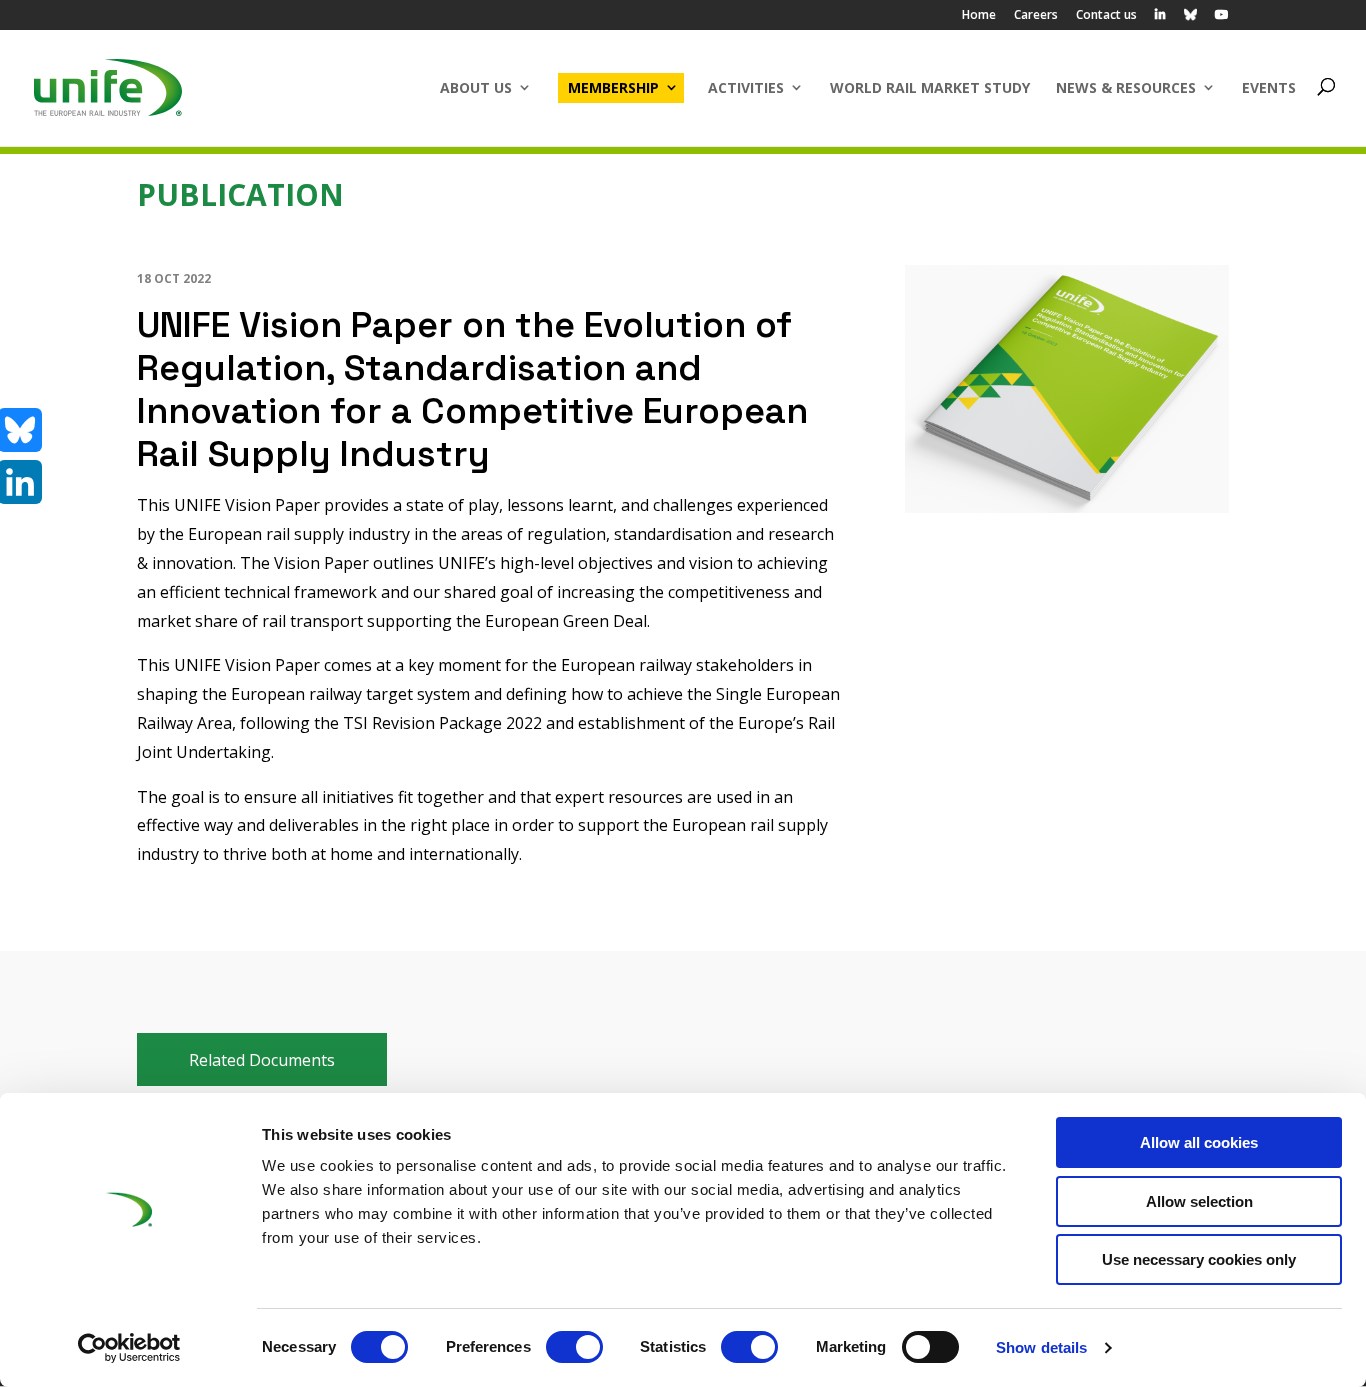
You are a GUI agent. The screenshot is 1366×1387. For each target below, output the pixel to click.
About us (476, 87)
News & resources (1126, 87)
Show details (1041, 1347)
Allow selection (1199, 1201)
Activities (746, 87)
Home (979, 16)
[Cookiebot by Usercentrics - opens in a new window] (129, 1348)
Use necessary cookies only (1199, 1259)
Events (1269, 87)
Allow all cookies (1199, 1142)
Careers (1036, 16)
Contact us (1106, 16)
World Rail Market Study (930, 87)
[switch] (574, 1347)
